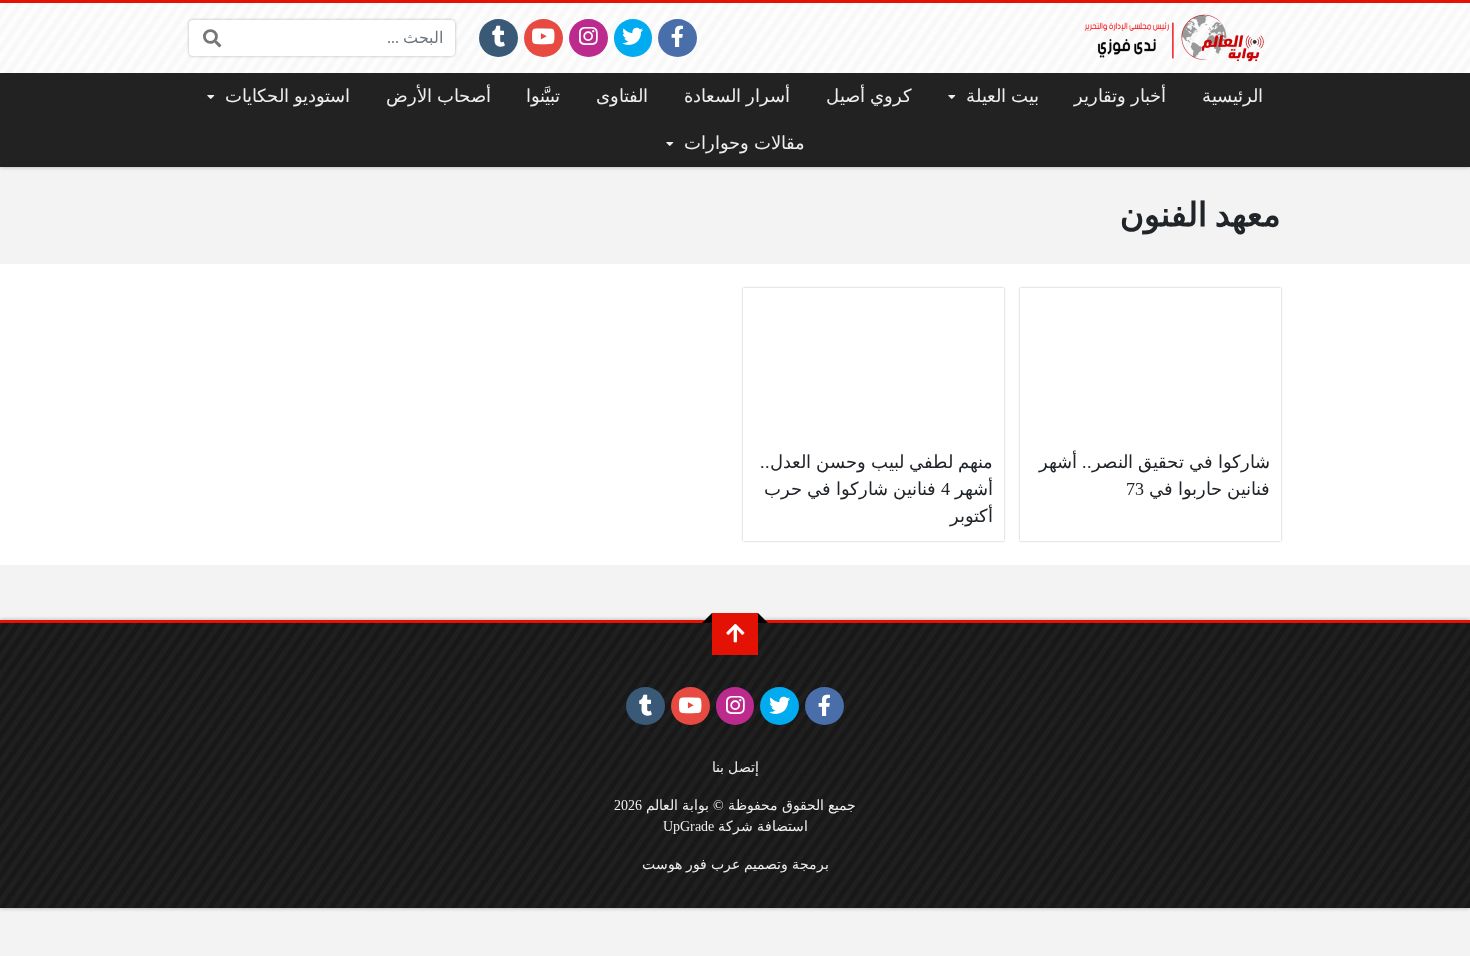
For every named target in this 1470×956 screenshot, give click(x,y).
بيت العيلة (1002, 96)
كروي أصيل (869, 96)
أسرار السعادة (737, 96)
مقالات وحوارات (744, 143)
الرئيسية (1232, 96)
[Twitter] (633, 38)
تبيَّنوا (543, 96)
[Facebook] (677, 38)
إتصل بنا (735, 767)
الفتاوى (622, 96)
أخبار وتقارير (1120, 96)
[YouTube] (543, 38)
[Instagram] (588, 38)
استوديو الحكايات (287, 96)
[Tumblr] (498, 38)
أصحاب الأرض (438, 96)
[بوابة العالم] (1181, 38)
